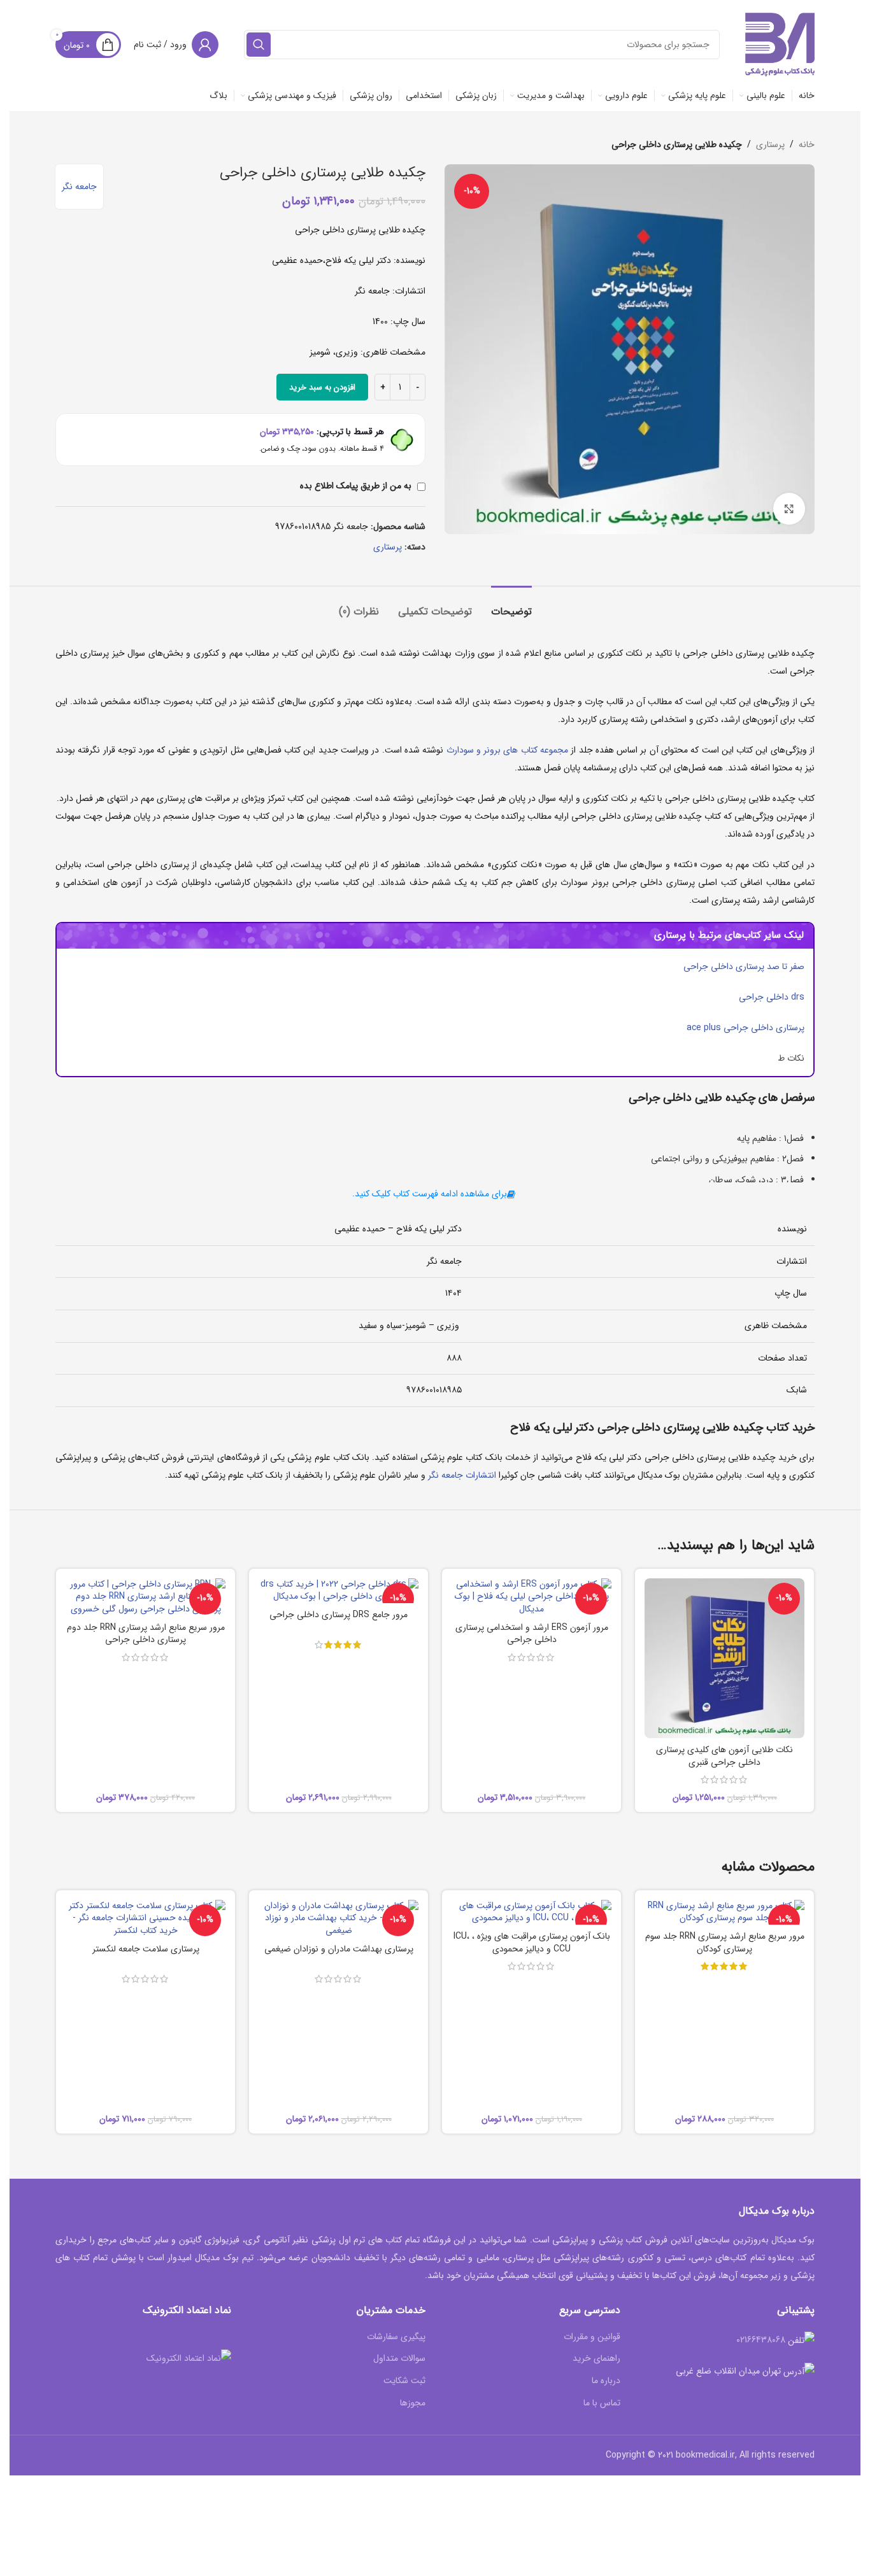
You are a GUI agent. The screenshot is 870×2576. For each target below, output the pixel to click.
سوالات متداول (399, 2359)
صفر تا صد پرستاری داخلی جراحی (744, 966)
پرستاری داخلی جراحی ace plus (745, 1028)
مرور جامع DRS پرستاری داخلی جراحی (339, 1615)
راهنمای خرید (596, 2359)
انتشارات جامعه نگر (462, 1475)
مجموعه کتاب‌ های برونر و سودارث (507, 750)
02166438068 (761, 2340)
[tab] (511, 605)
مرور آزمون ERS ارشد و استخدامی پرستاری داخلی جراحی (532, 1634)
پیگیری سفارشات (396, 2337)
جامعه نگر (79, 187)
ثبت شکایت (404, 2381)
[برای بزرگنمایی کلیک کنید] (789, 509)
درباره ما (606, 2381)
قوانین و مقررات (592, 2337)
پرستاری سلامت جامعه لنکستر (146, 1949)
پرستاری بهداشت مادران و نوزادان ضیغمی (339, 1949)
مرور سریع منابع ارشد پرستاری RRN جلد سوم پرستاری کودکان (725, 1943)
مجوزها (413, 2403)
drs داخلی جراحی (772, 997)
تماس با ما (602, 2403)
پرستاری (770, 145)
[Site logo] (780, 44)
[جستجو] (259, 45)
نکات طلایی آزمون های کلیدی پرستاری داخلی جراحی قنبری (724, 1756)
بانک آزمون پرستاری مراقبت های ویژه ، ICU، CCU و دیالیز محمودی (532, 1943)
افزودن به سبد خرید (322, 387)
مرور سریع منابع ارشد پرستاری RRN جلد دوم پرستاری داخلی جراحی (146, 1634)
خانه (807, 145)
